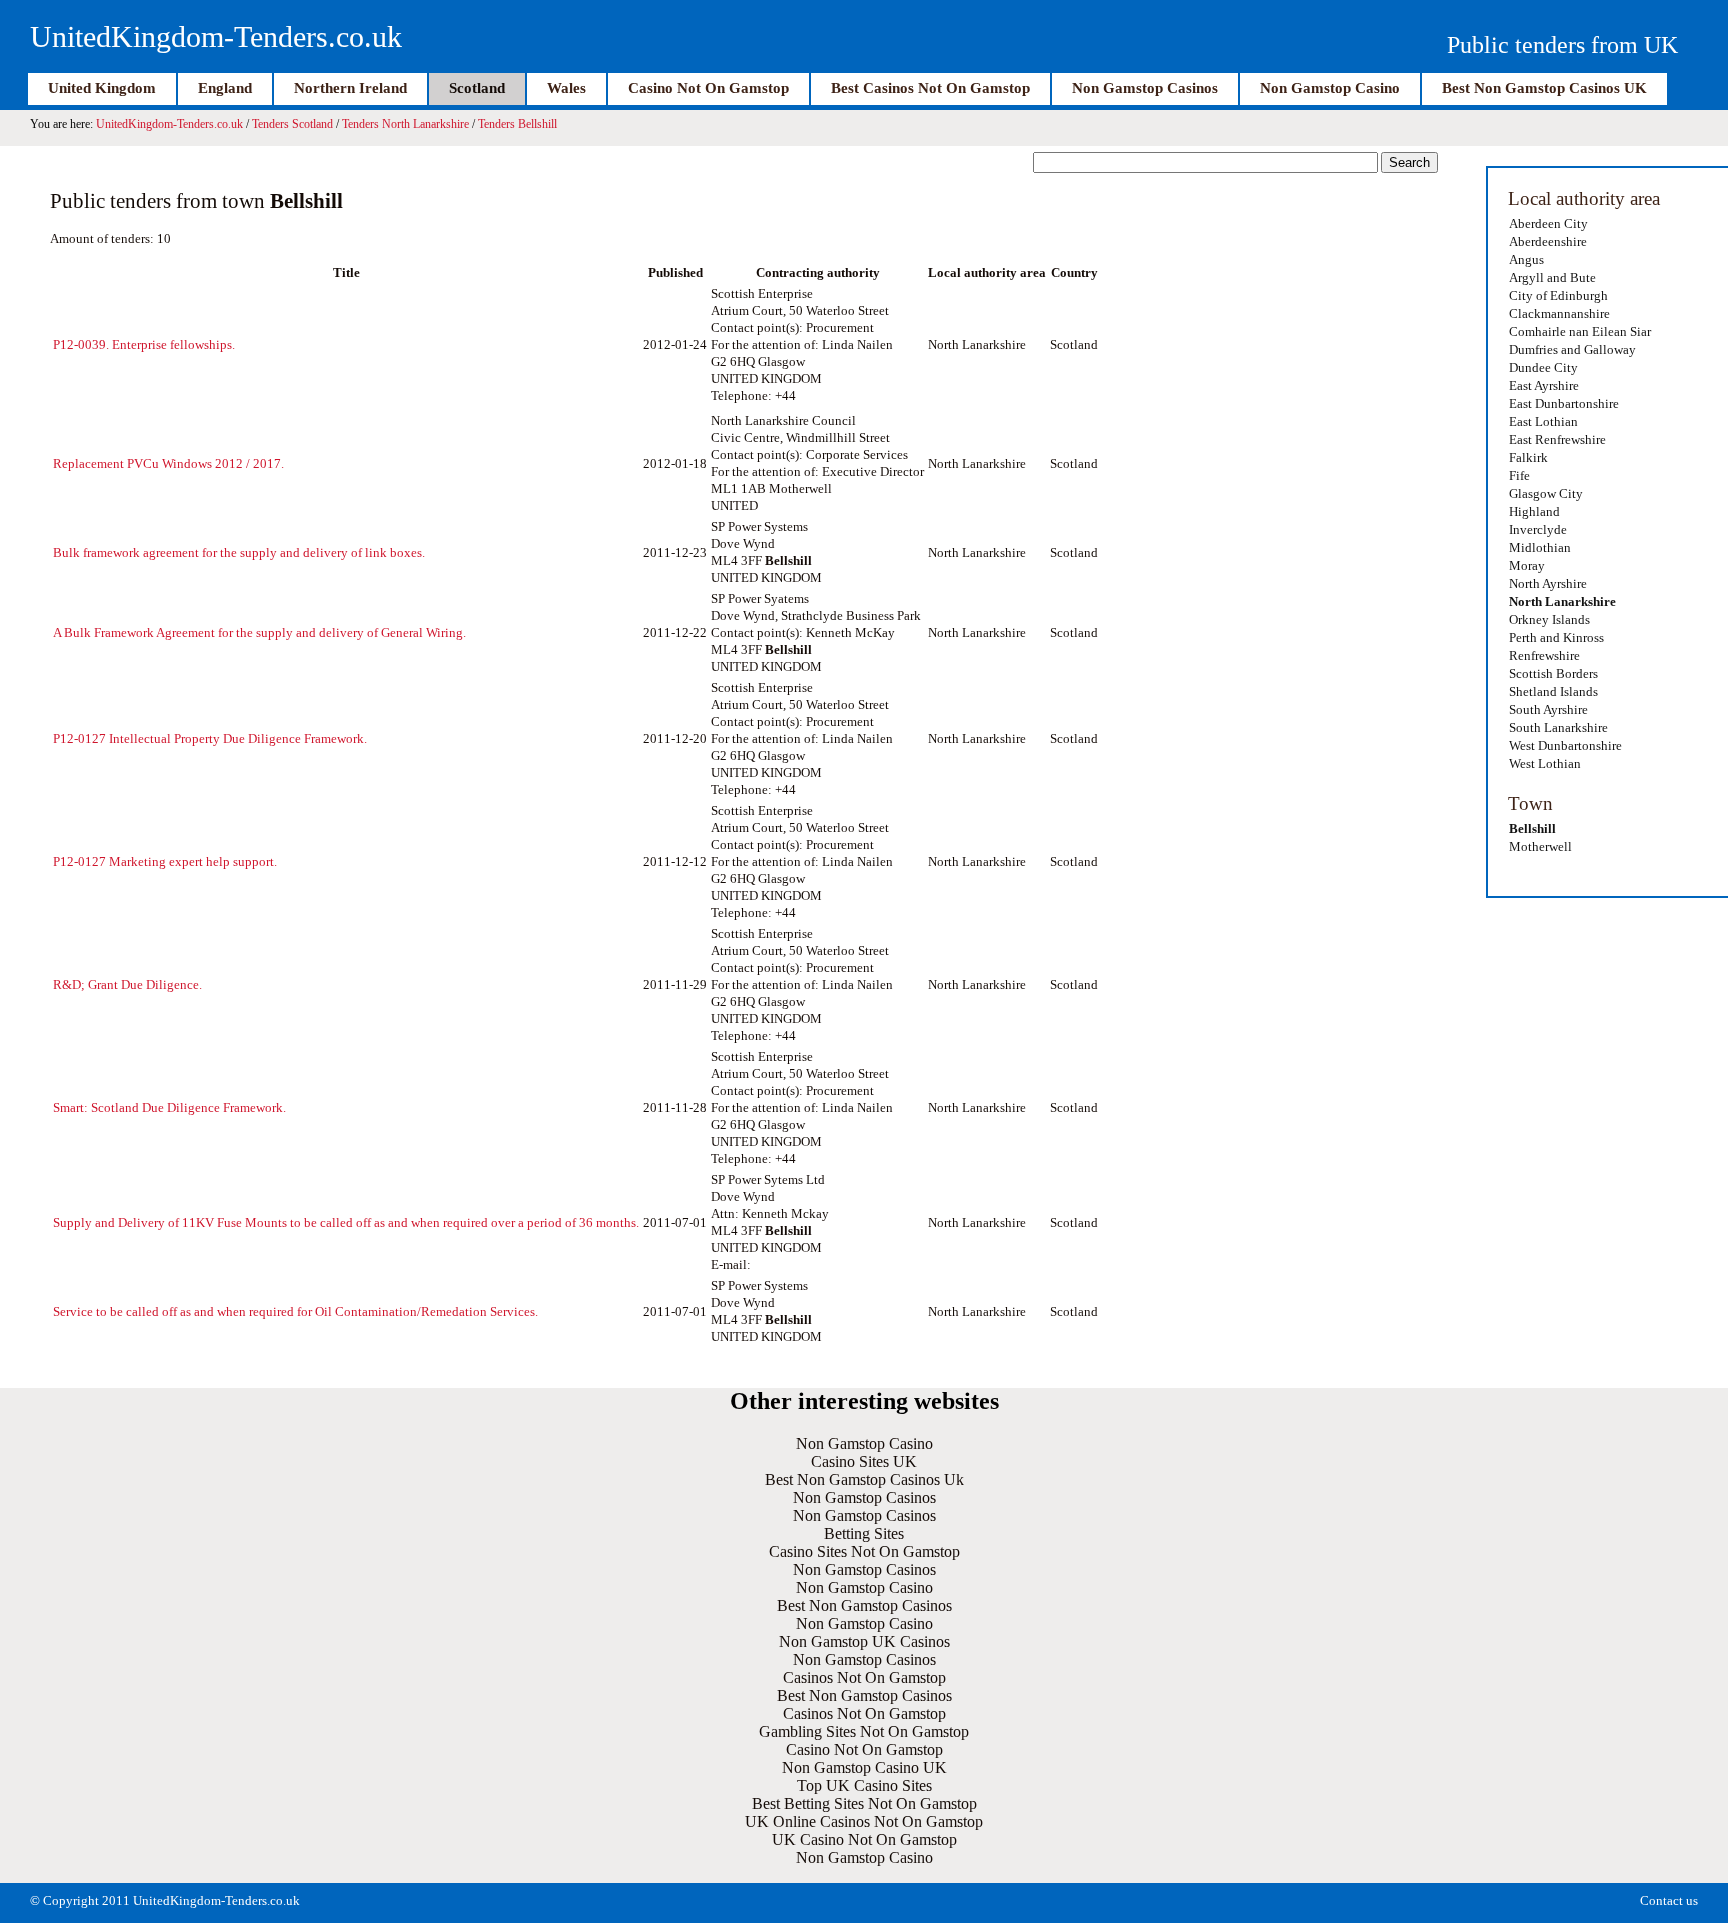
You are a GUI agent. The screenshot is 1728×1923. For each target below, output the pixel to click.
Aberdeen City (1548, 223)
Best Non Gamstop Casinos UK (1544, 88)
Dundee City (1543, 367)
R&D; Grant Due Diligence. (127, 984)
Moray (1527, 565)
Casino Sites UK (864, 1461)
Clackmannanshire (1559, 313)
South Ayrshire (1548, 709)
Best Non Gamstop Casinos (864, 1605)
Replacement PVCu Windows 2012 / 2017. (168, 463)
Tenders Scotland (292, 124)
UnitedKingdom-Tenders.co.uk (216, 36)
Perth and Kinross (1556, 637)
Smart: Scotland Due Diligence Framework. (169, 1107)
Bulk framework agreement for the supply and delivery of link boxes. (239, 552)
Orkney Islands (1549, 619)
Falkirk (1528, 457)
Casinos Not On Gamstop (864, 1677)
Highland (1534, 511)
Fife (1519, 475)
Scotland (477, 88)
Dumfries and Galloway (1572, 349)
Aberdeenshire (1548, 241)
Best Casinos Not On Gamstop (930, 88)
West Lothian (1545, 763)
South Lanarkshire (1558, 727)
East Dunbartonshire (1564, 403)
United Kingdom (102, 88)
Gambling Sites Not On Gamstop (864, 1731)
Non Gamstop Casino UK (864, 1767)
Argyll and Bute (1552, 277)
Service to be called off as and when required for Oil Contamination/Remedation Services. (295, 1311)
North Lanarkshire (1562, 601)
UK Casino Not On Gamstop (864, 1839)
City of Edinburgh (1558, 295)
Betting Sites (864, 1533)
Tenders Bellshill (517, 124)
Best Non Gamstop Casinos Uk (864, 1479)
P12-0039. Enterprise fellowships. (144, 344)
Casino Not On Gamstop (708, 88)
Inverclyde (1538, 529)
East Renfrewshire (1557, 439)
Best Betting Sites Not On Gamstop (864, 1803)
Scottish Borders (1553, 673)
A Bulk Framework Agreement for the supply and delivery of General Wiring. (259, 632)
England (225, 88)
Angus (1526, 259)
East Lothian (1543, 421)
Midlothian (1540, 547)
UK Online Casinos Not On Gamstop (864, 1821)
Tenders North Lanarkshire (405, 124)
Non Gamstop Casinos (1145, 88)
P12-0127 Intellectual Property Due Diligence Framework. (210, 738)
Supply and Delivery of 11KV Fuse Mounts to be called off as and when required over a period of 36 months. (346, 1222)
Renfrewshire (1544, 655)
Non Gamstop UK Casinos (864, 1641)
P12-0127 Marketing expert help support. (165, 861)
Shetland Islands (1553, 691)
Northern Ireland (350, 88)
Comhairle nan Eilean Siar (1580, 331)
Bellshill (1532, 828)
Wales (566, 88)
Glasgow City (1546, 493)
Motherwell (1540, 846)
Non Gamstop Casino (1330, 88)
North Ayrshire (1548, 583)
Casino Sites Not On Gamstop (864, 1551)
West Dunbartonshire (1565, 745)
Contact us (1669, 1900)
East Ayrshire (1544, 385)
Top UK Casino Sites (864, 1785)
